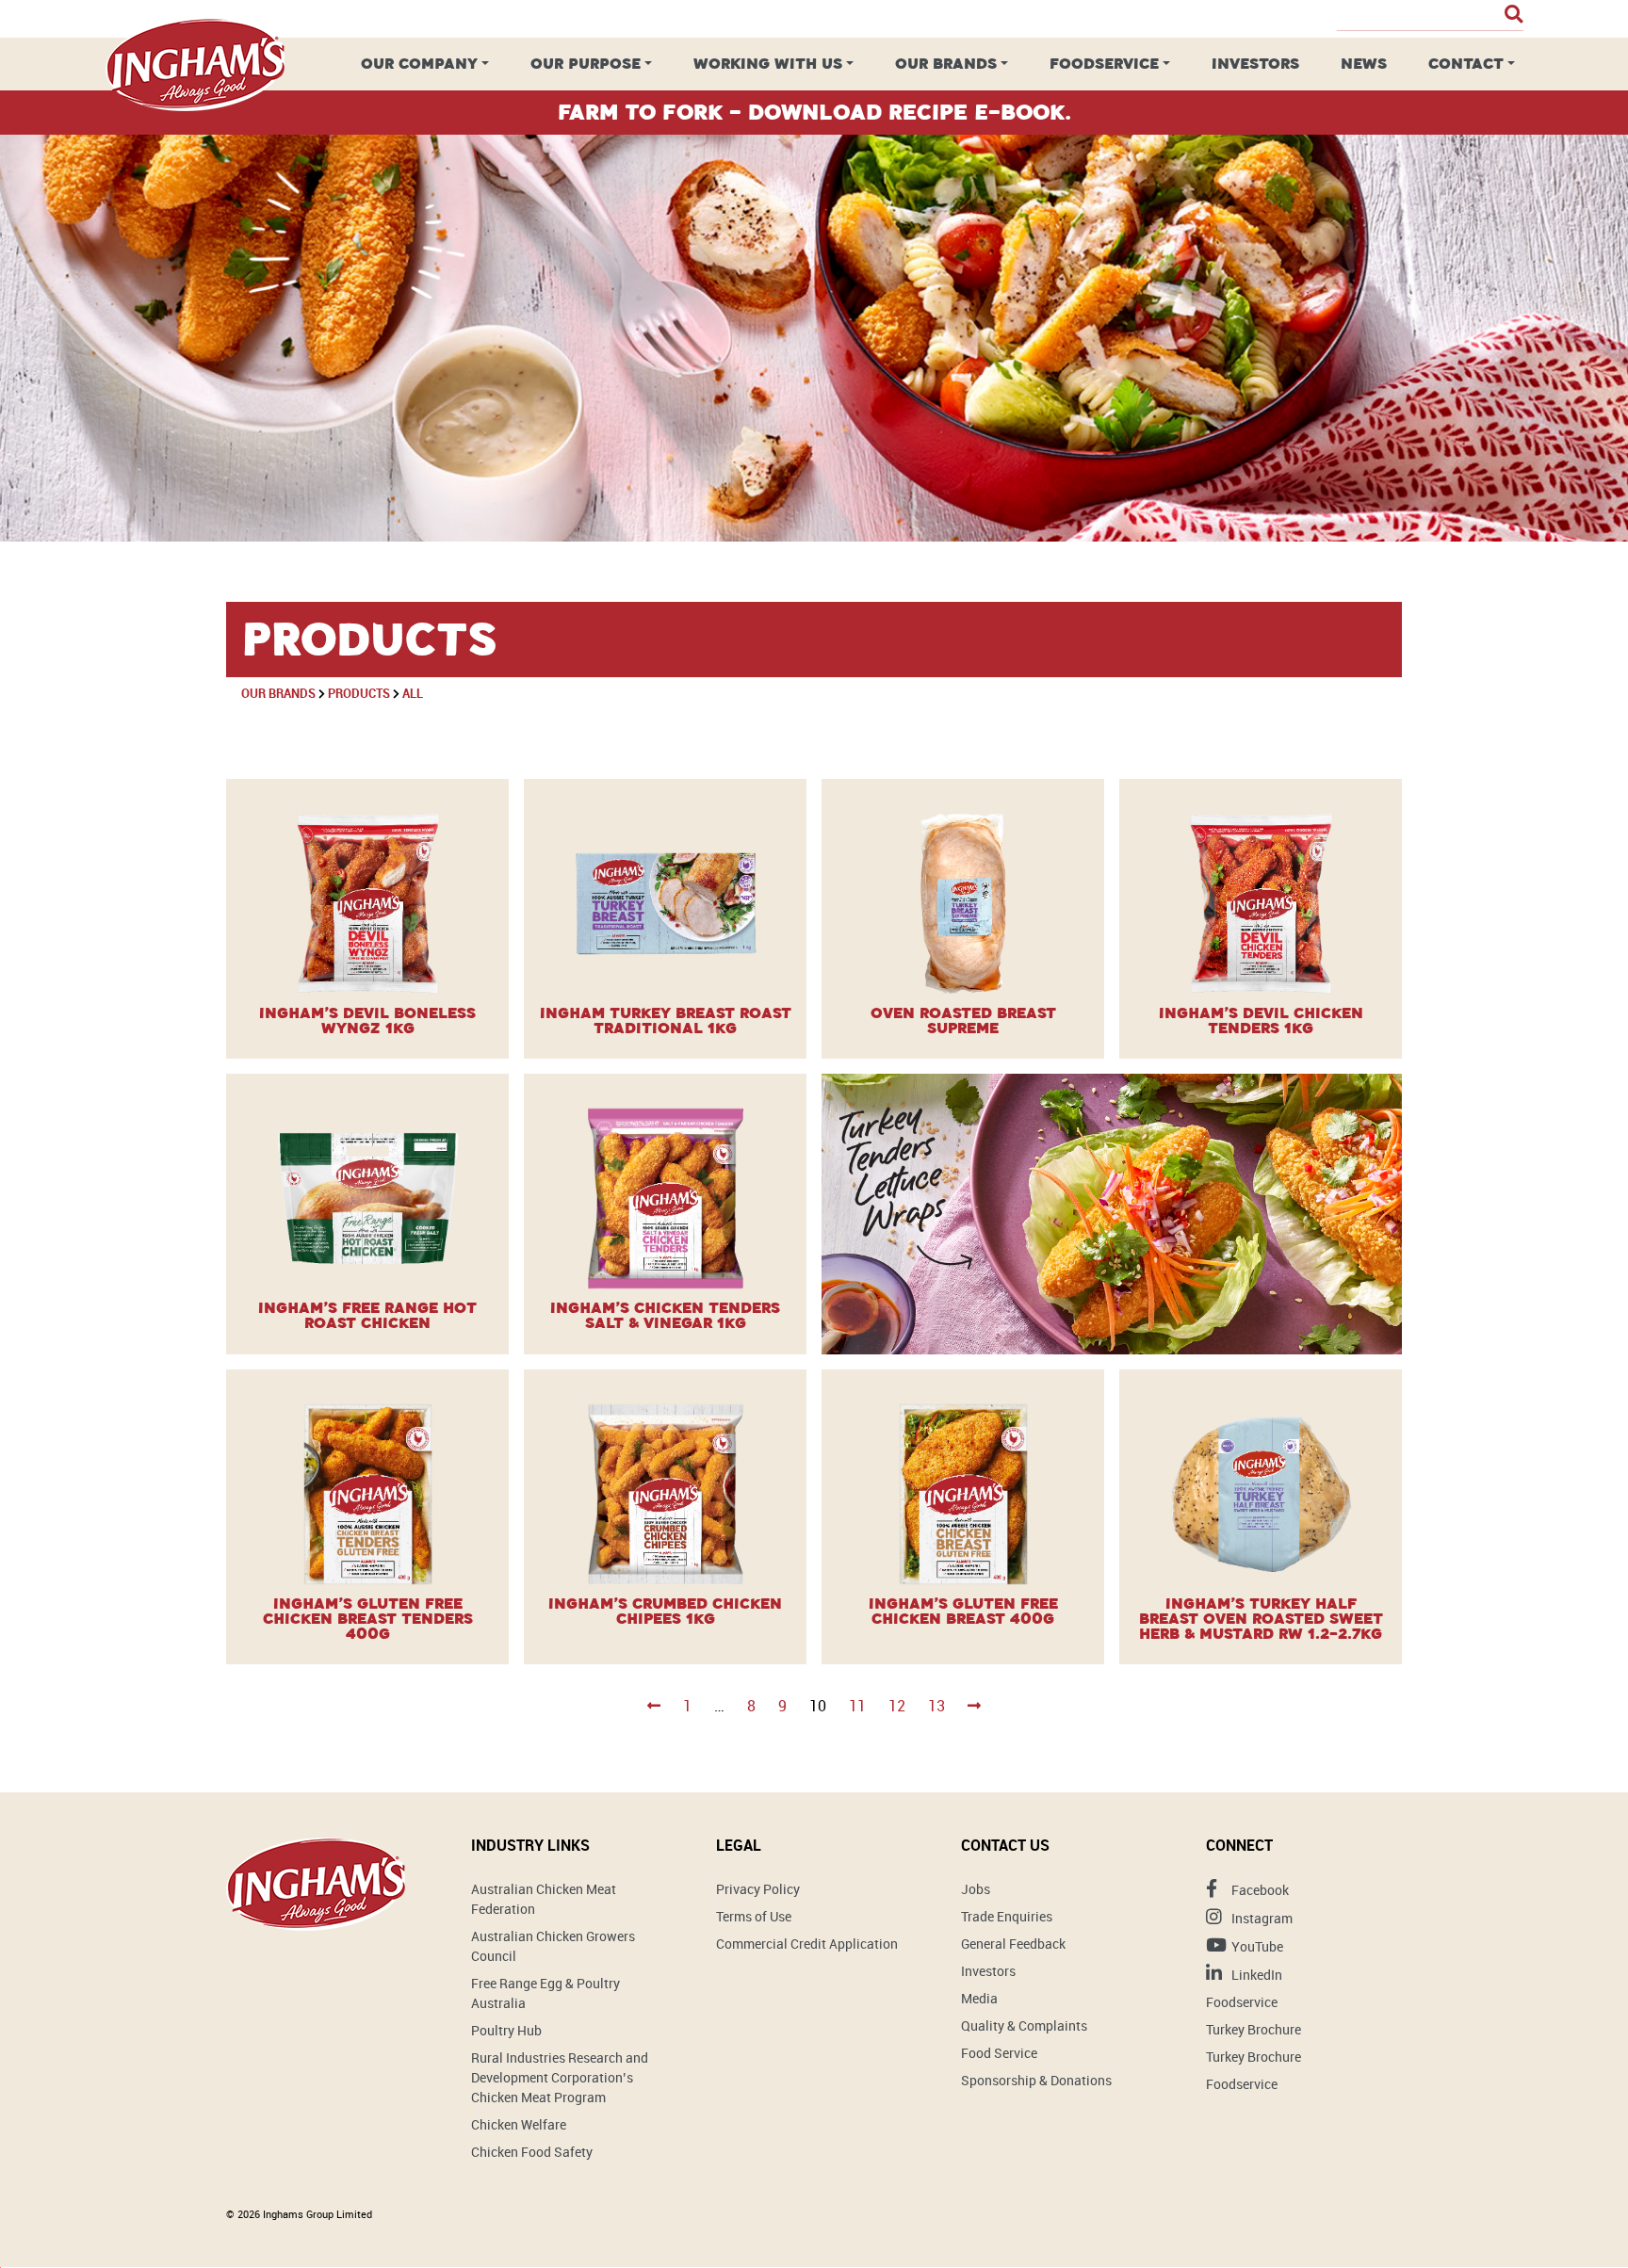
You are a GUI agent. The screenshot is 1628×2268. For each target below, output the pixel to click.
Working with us (768, 64)
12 (897, 1706)
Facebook (1259, 1890)
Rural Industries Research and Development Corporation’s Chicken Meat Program (560, 2077)
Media (979, 1998)
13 (936, 1706)
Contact (1466, 64)
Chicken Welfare (519, 2124)
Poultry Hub (506, 2030)
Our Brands (946, 64)
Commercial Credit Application (807, 1944)
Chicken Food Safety (532, 2152)
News (1364, 64)
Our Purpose (586, 64)
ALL (413, 693)
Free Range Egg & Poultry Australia (545, 1993)
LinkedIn (1255, 1975)
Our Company (419, 64)
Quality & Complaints (1024, 2025)
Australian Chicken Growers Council (553, 1946)
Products (359, 693)
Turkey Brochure (1254, 2029)
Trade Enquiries (1007, 1916)
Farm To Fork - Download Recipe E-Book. (814, 112)
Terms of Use (754, 1916)
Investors (1255, 64)
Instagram (1261, 1918)
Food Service (999, 2053)
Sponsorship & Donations (1036, 2080)
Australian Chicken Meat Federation (544, 1899)
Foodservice (1104, 64)
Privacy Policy (758, 1889)
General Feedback (1013, 1944)
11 (857, 1706)
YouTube (1256, 1946)
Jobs (976, 1889)
